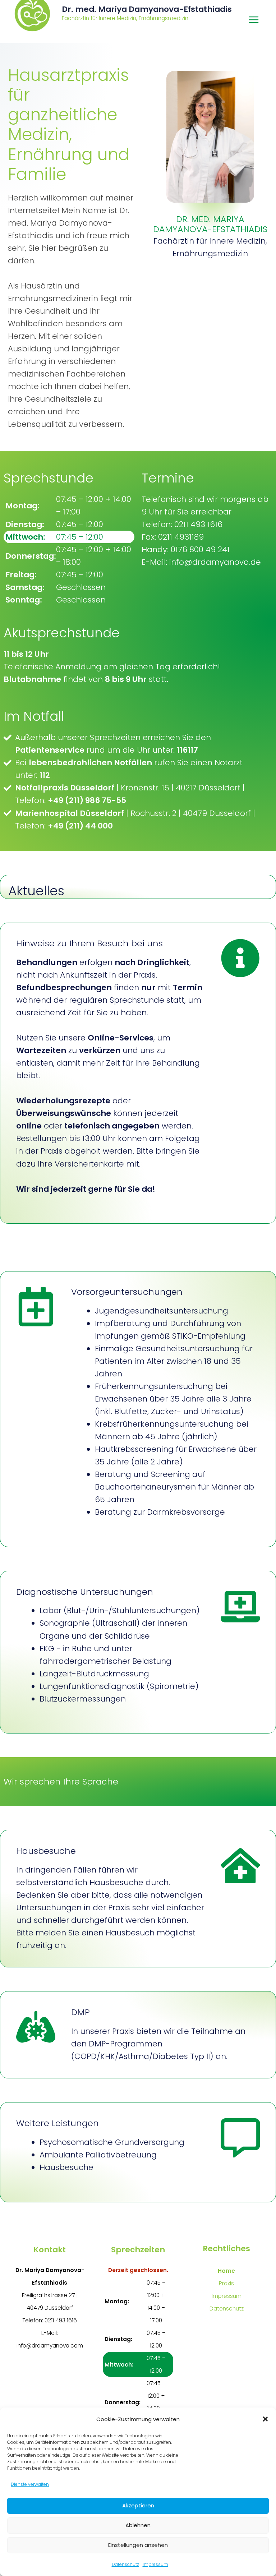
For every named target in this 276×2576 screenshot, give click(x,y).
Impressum (155, 2564)
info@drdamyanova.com (50, 2346)
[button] (265, 2419)
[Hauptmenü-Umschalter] (254, 20)
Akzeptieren (138, 2505)
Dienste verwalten (30, 2484)
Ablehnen (138, 2525)
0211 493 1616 (61, 2320)
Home (226, 2271)
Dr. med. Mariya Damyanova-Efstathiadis (147, 9)
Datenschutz (125, 2564)
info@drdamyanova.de (215, 562)
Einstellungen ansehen (138, 2545)
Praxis (226, 2283)
